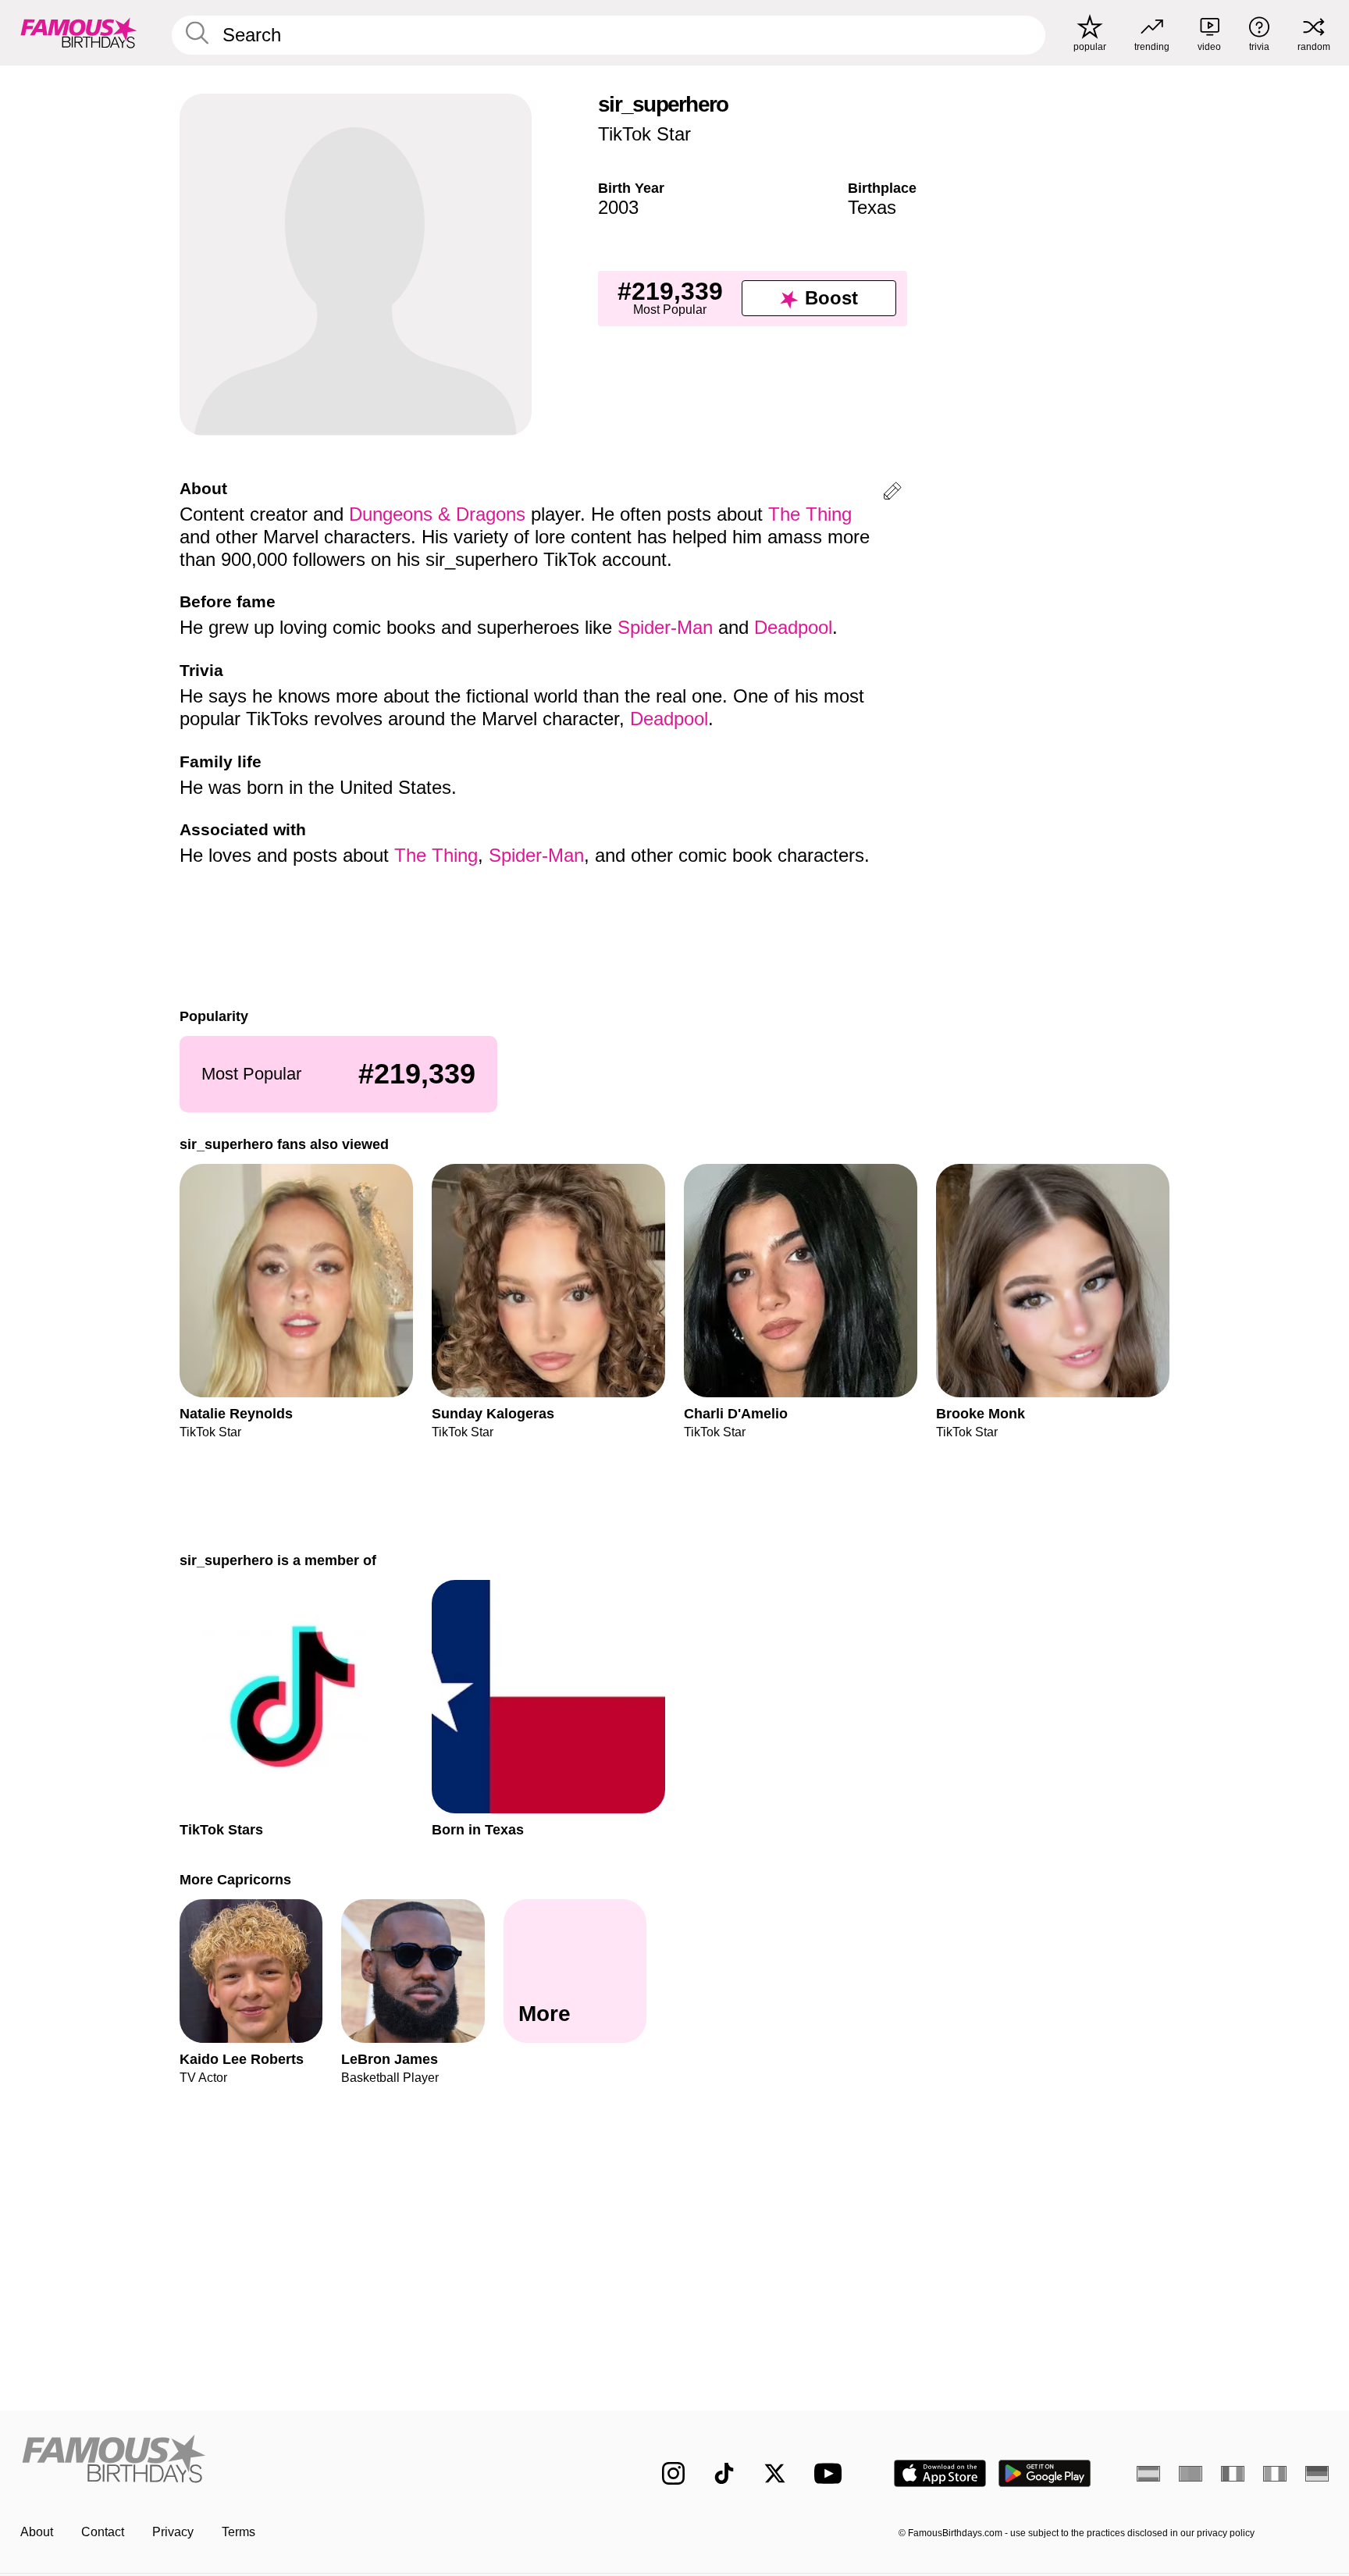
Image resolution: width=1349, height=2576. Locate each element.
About (37, 2532)
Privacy (173, 2532)
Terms (238, 2532)
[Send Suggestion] (892, 494)
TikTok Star (644, 134)
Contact (103, 2532)
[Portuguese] (1191, 2474)
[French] (1233, 2474)
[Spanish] (1148, 2474)
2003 (618, 207)
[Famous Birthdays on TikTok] (724, 2473)
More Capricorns (235, 1879)
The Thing (810, 514)
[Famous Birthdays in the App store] (940, 2473)
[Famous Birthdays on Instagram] (673, 2473)
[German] (1317, 2474)
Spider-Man (665, 627)
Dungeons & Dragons (437, 514)
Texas (872, 207)
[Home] (309, 2461)
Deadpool (793, 627)
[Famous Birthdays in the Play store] (1045, 2473)
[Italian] (1275, 2474)
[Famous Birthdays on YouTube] (831, 2473)
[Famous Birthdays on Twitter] (775, 2473)
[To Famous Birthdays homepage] (79, 33)
